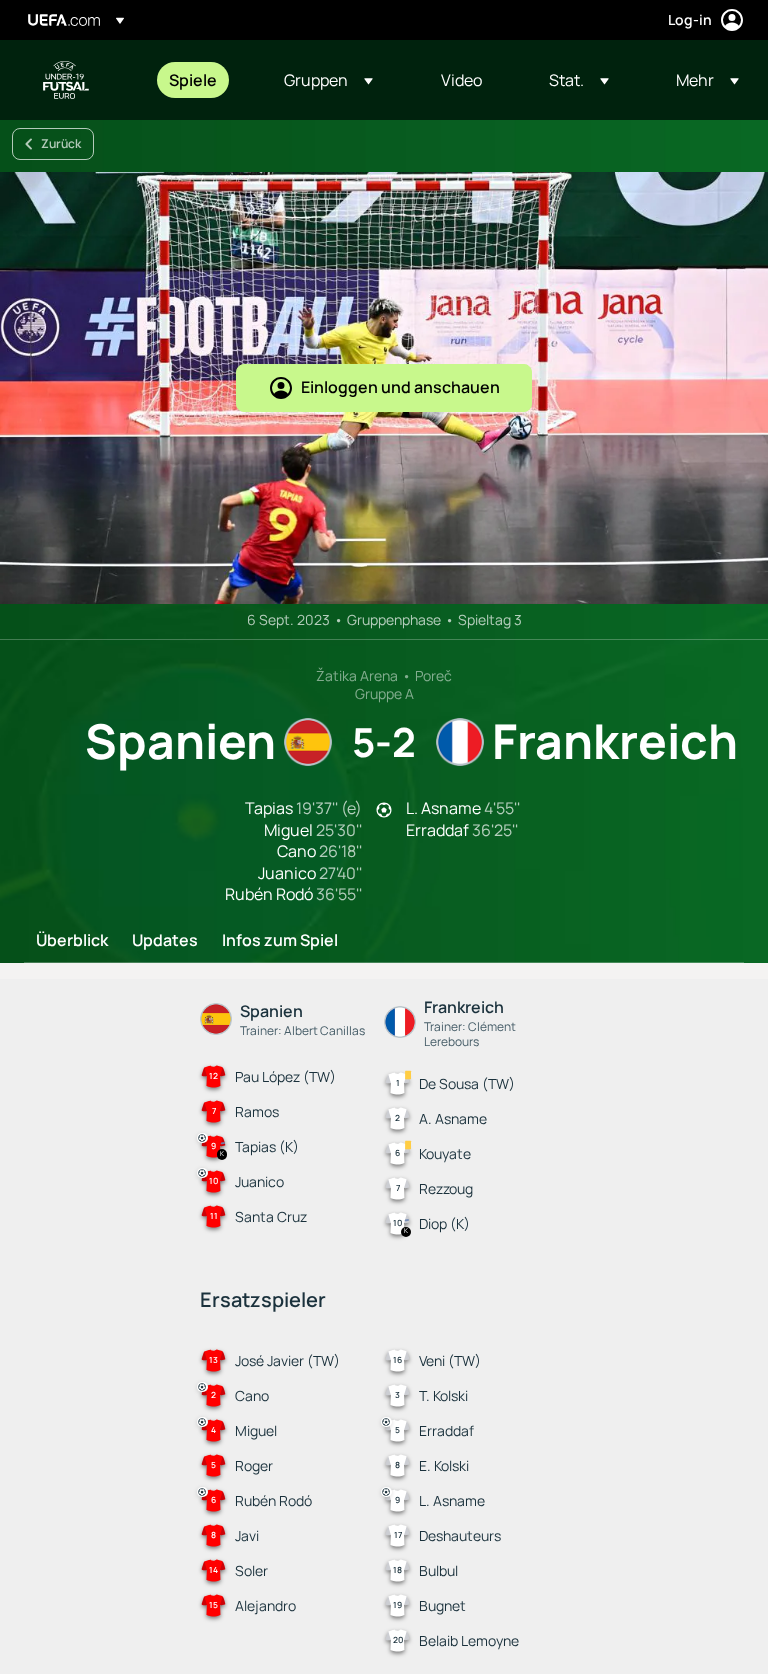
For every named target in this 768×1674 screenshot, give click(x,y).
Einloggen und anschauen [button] (400, 387)
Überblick (72, 941)
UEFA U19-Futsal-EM (66, 80)
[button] (328, 80)
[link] (193, 80)
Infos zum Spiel (280, 941)
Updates (165, 941)
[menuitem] (201, 80)
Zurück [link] (61, 143)
